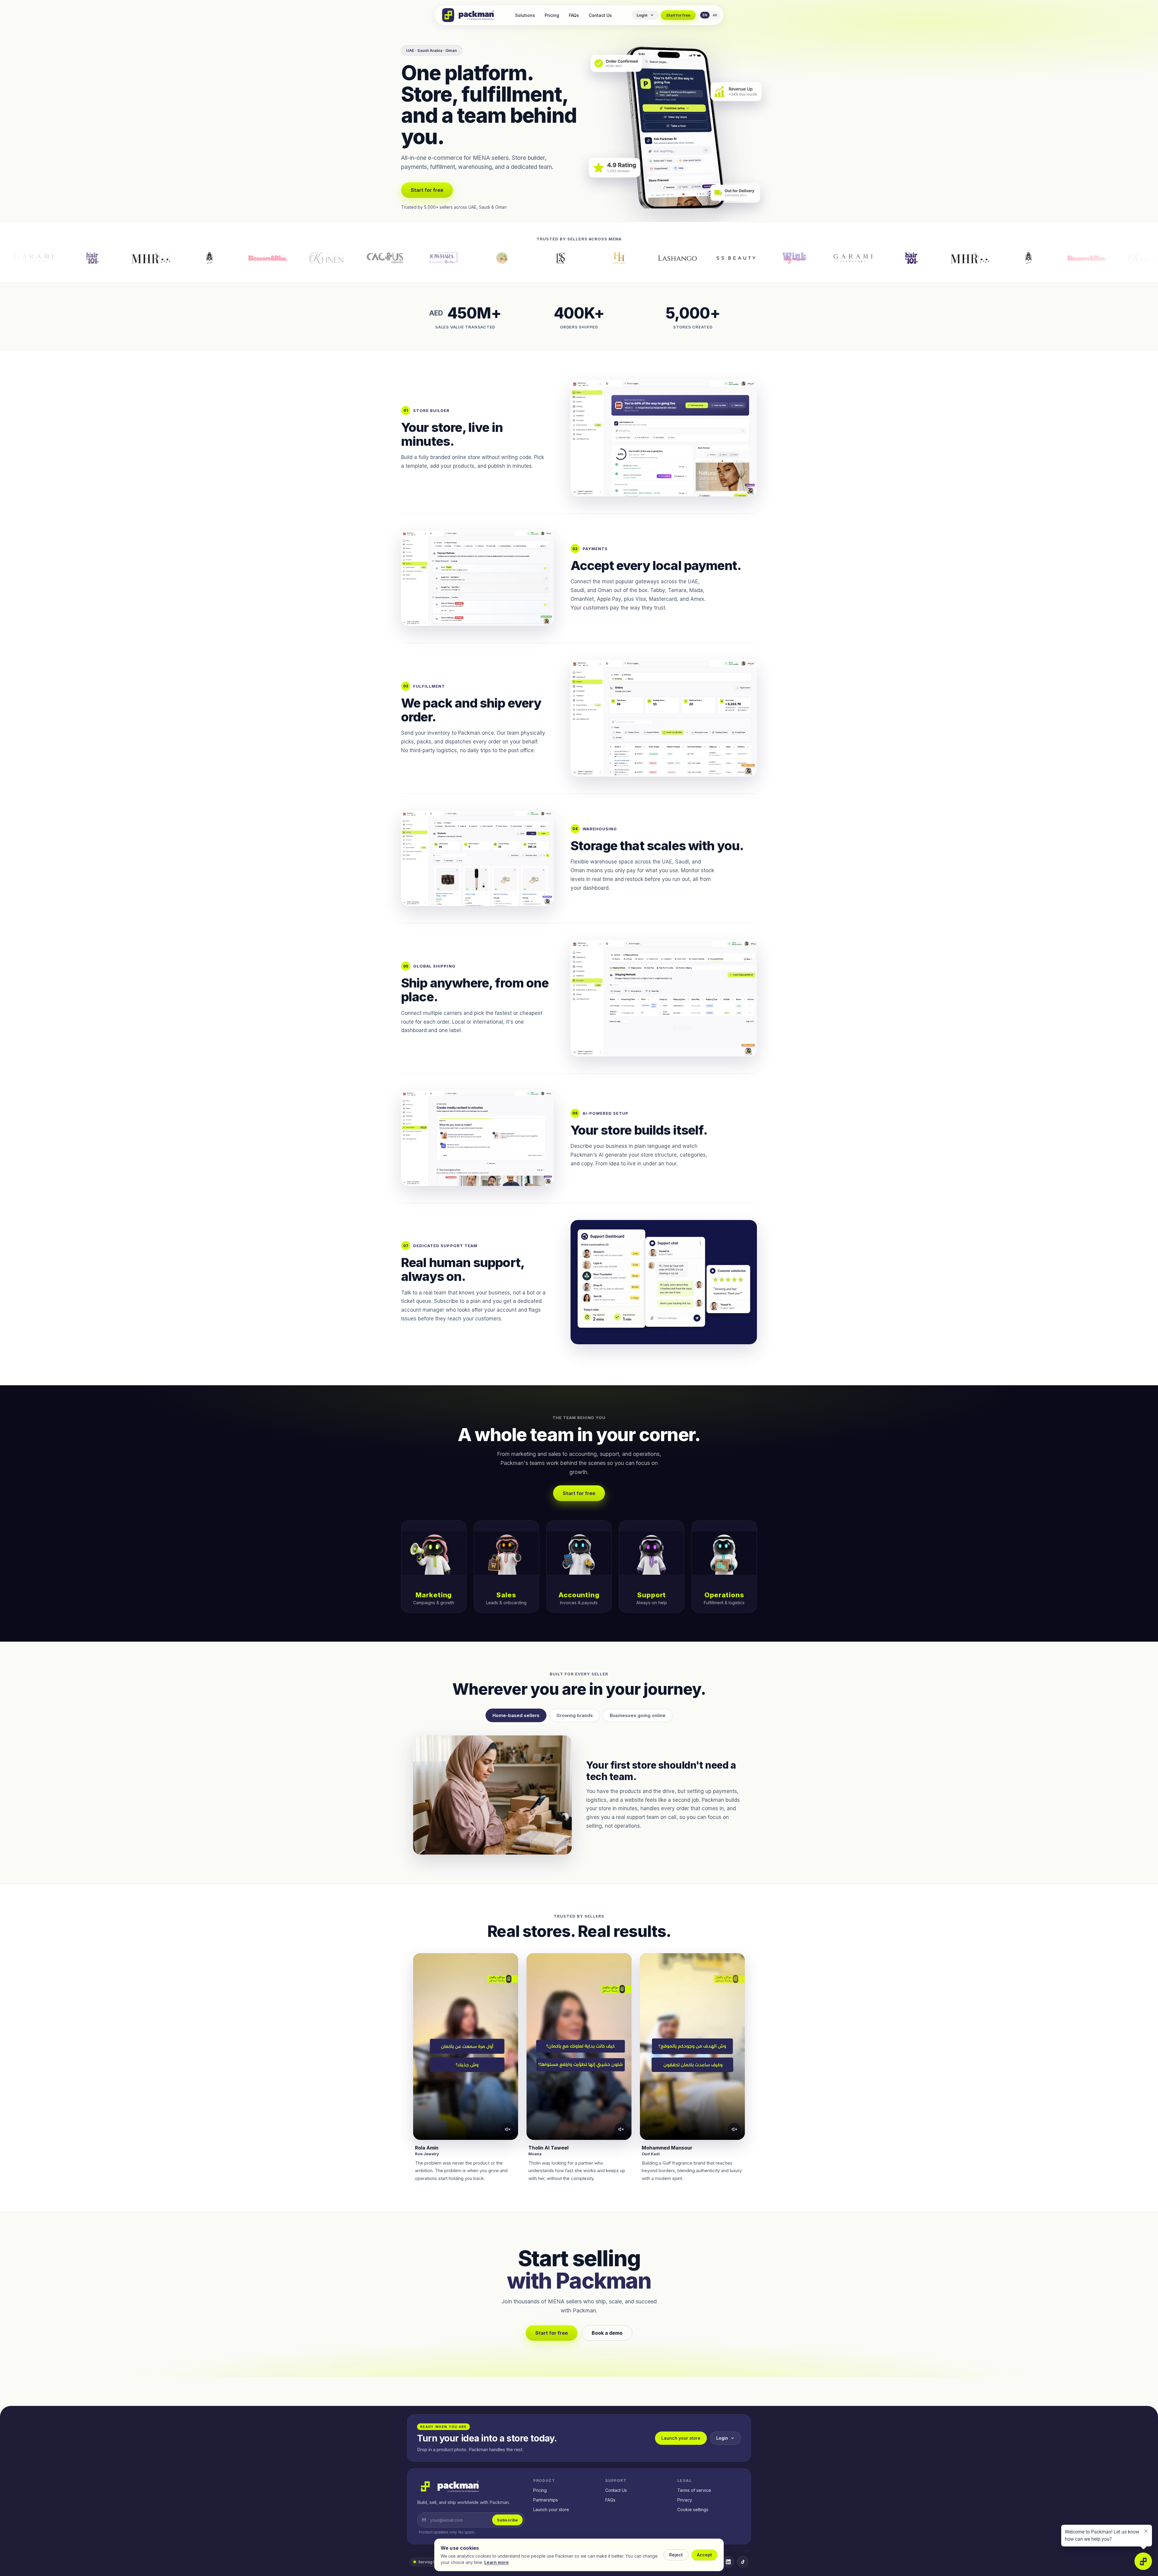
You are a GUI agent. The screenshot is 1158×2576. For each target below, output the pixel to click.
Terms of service (694, 2490)
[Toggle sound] (508, 2129)
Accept (704, 2555)
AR (715, 15)
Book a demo (607, 2333)
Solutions (525, 15)
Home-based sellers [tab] (516, 1715)
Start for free (678, 15)
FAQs (574, 15)
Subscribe (507, 2520)
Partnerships (546, 2500)
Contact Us (600, 15)
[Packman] (468, 15)
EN (705, 15)
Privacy (685, 2500)
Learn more (497, 2562)
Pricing (552, 15)
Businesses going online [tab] (638, 1715)
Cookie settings (693, 2509)
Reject (676, 2555)
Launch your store (681, 2438)
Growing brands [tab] (575, 1715)
